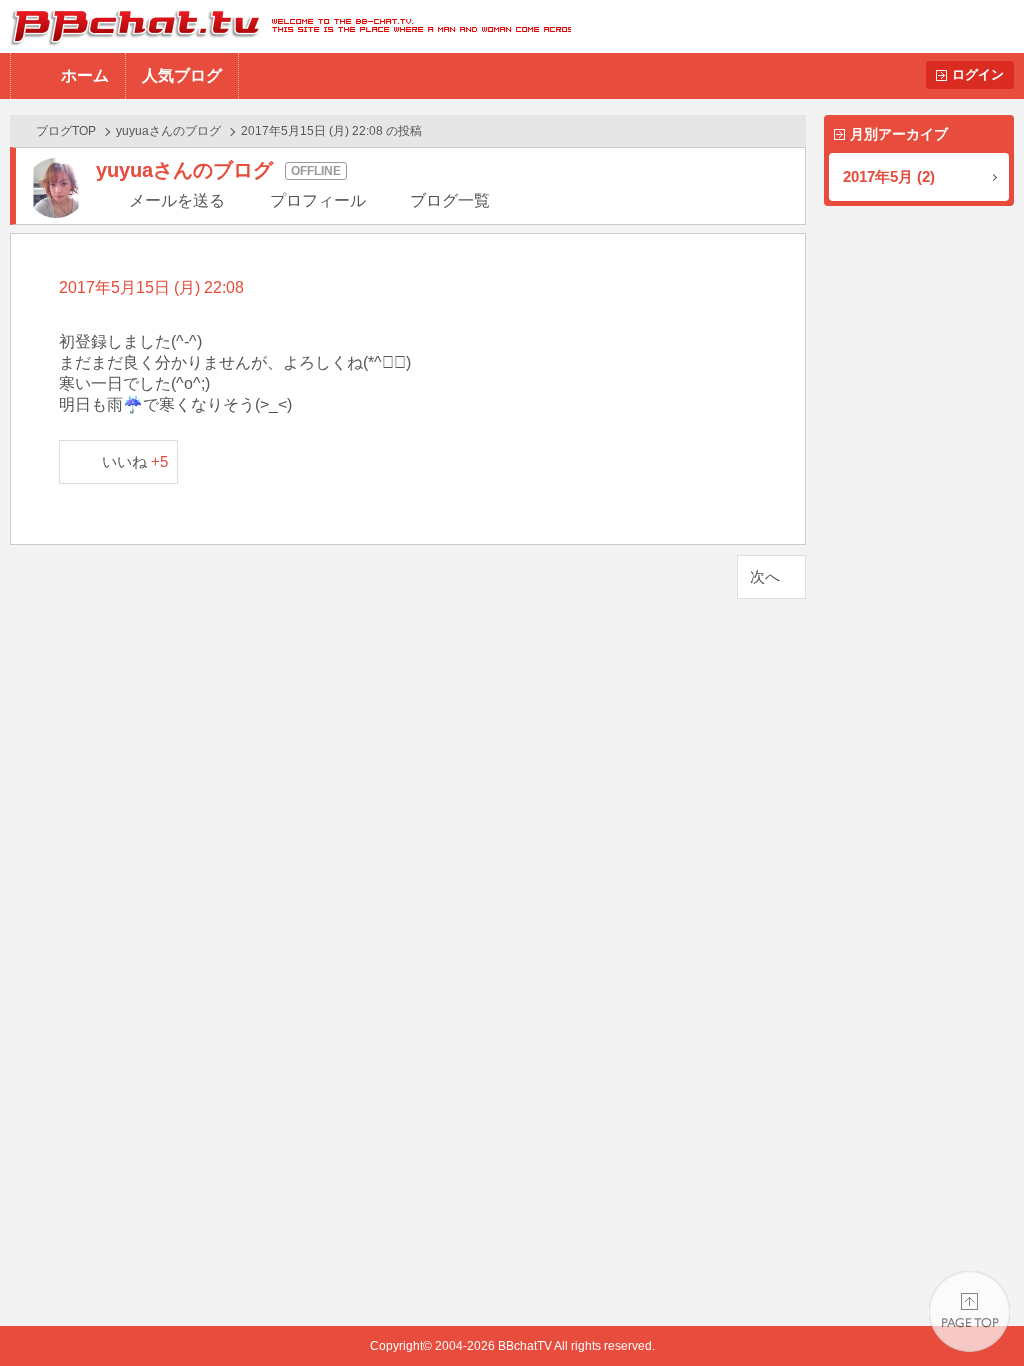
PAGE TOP (969, 1311)
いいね (135, 461)
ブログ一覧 (450, 200)
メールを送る (177, 200)
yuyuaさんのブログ (168, 131)
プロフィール (318, 200)
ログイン (978, 74)
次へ (765, 576)
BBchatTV (285, 26)
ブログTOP (66, 131)
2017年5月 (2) (889, 176)
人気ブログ (182, 75)
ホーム (85, 75)
